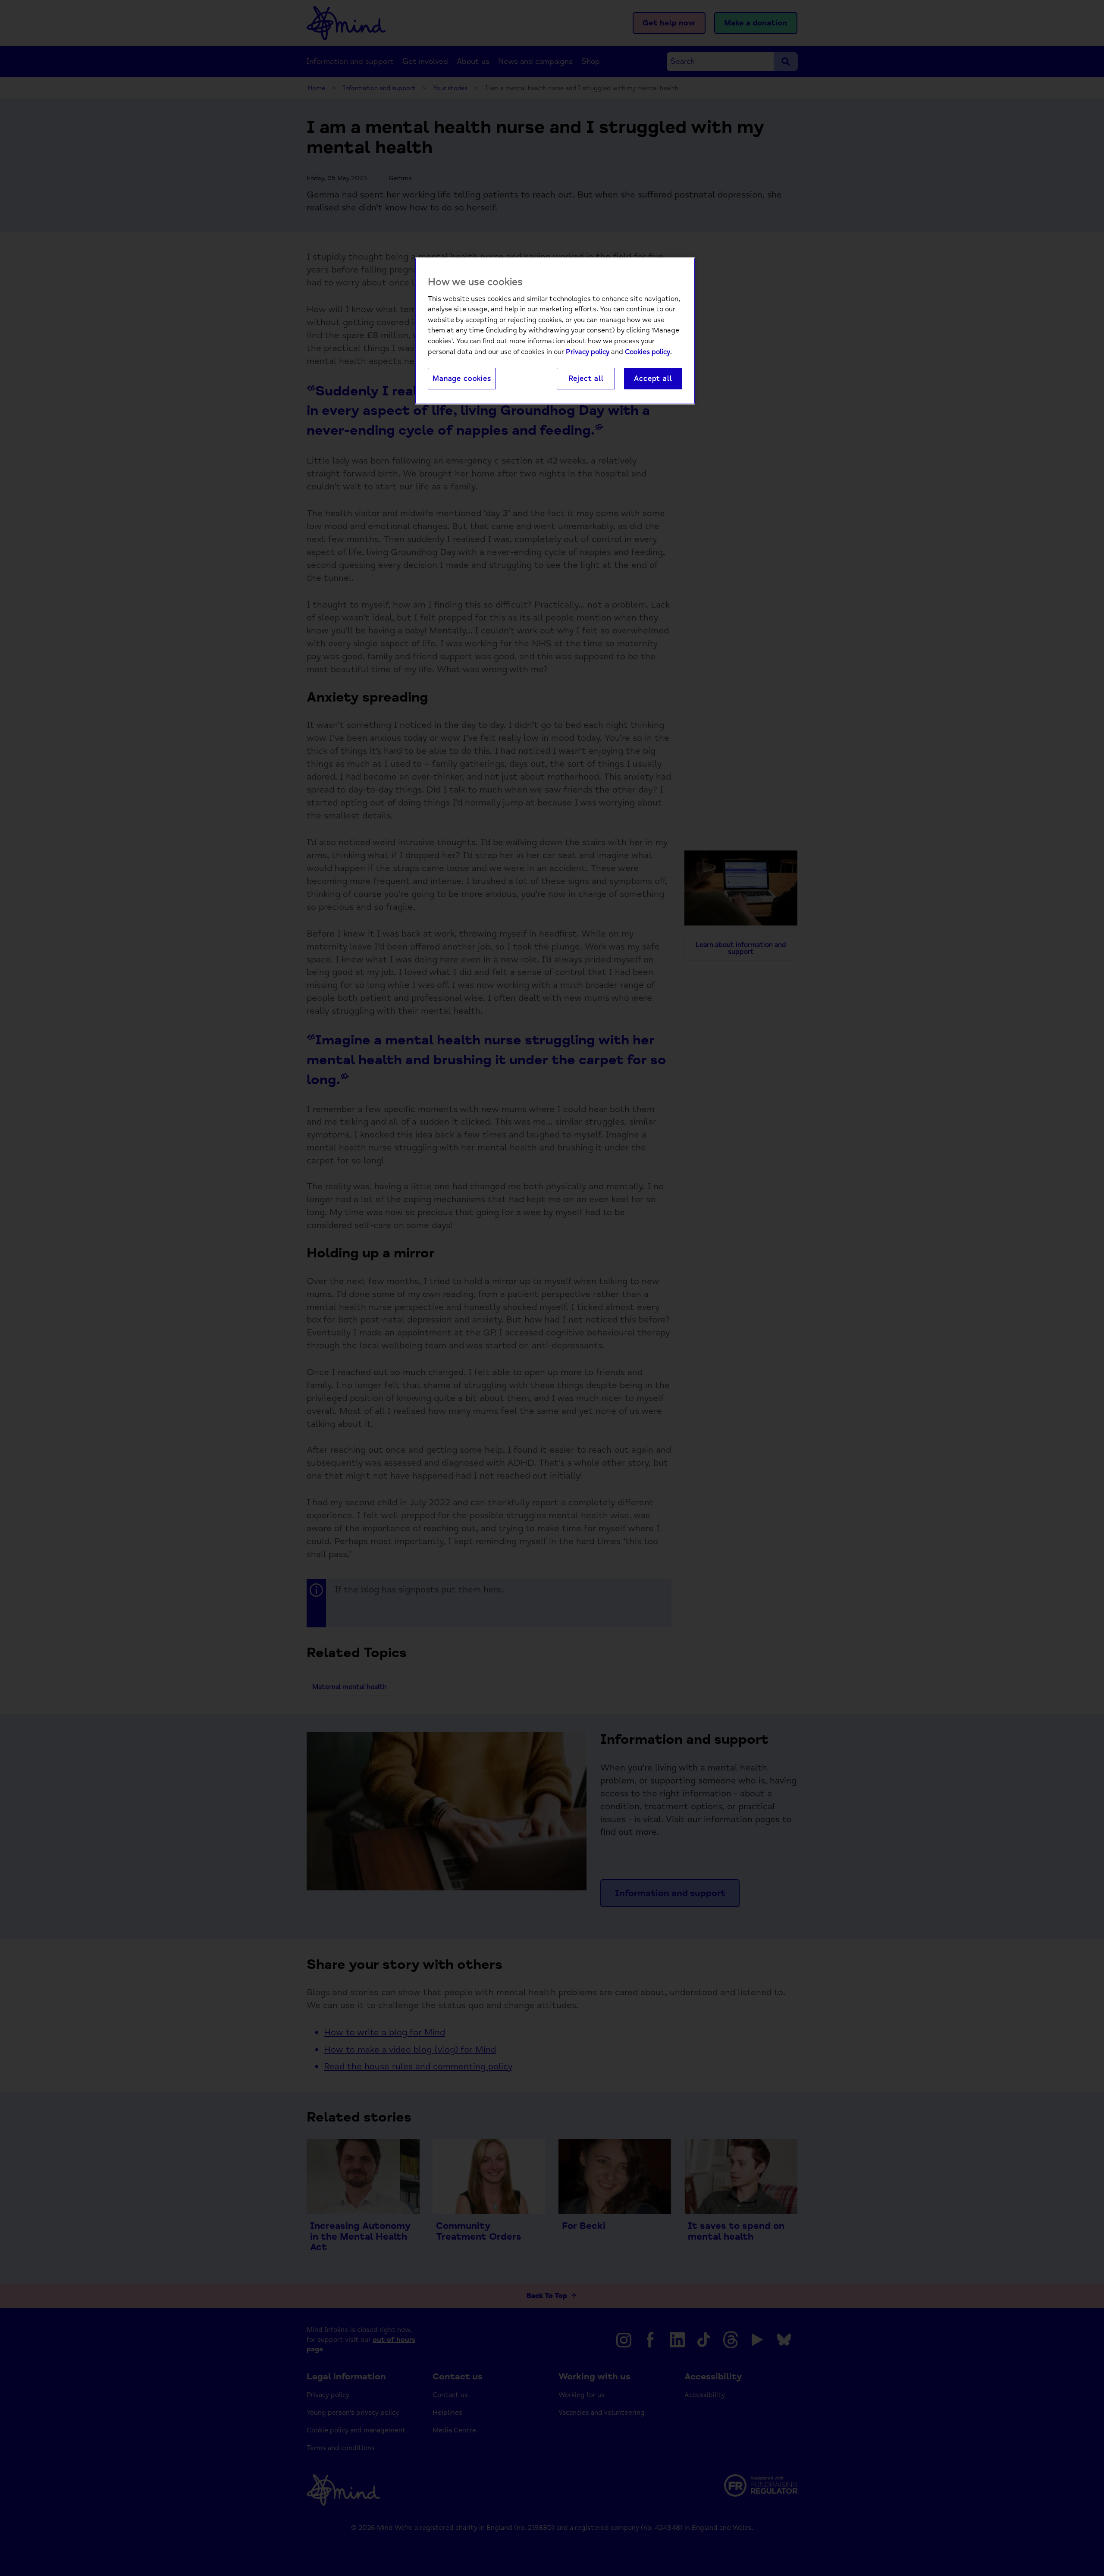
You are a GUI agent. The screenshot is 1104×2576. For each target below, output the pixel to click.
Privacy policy (588, 352)
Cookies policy (648, 352)
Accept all (653, 378)
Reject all (586, 378)
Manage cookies (462, 378)
